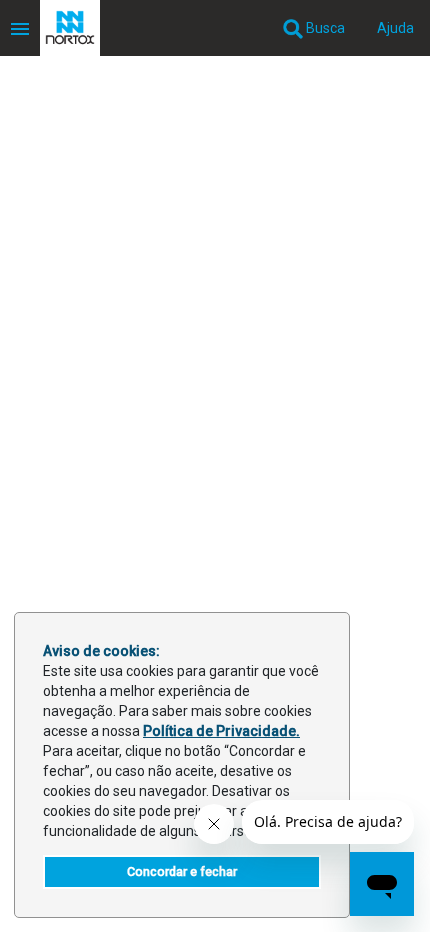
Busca (324, 28)
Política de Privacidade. (221, 731)
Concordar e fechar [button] (182, 871)
